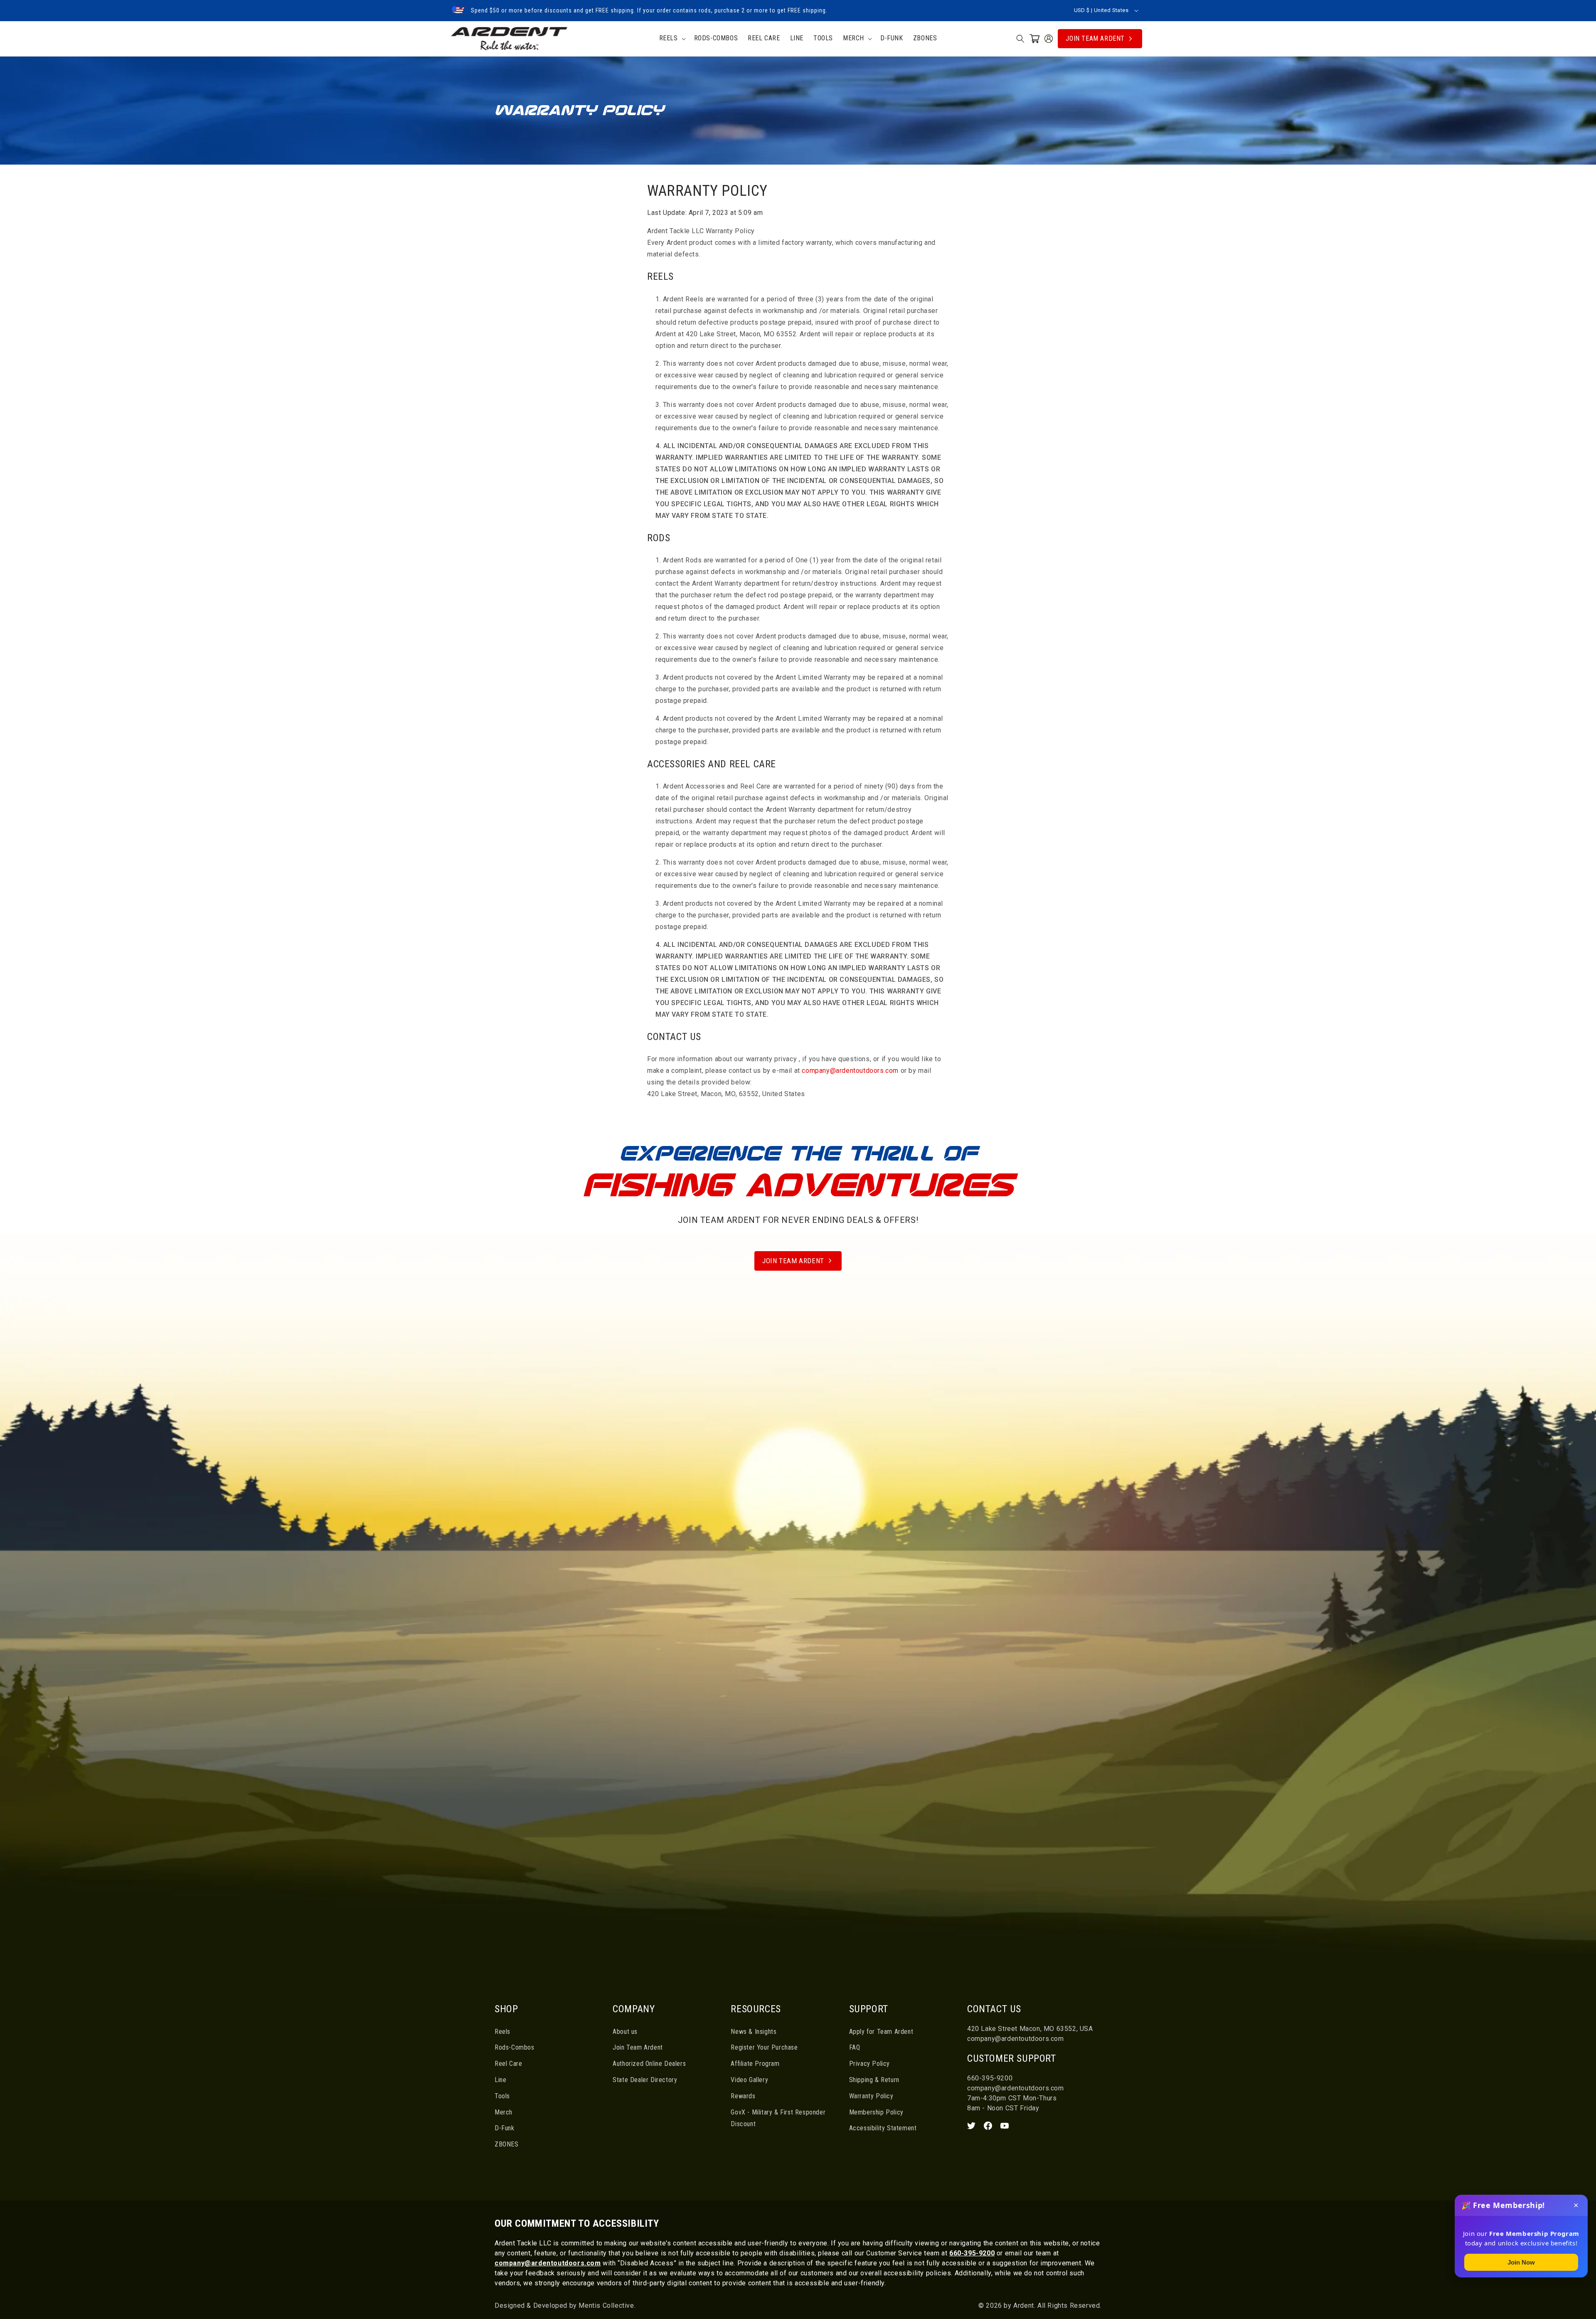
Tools (502, 2096)
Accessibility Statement (883, 2128)
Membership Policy (876, 2112)
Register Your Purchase (764, 2047)
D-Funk (505, 2128)
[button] (672, 38)
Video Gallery (749, 2080)
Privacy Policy (869, 2064)
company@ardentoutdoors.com (850, 1071)
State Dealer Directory (645, 2080)
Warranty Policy (871, 2096)
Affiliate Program (755, 2064)
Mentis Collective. (606, 2305)
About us (625, 2032)
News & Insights (754, 2032)
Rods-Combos (515, 2047)
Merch (504, 2112)
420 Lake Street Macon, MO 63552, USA (1030, 2029)
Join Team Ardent (1095, 38)
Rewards (743, 2096)
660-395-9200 (990, 2078)
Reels (502, 2032)
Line (500, 2080)
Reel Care (508, 2064)
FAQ (855, 2047)
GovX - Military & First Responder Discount (778, 2118)
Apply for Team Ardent (881, 2032)
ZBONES (507, 2144)
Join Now (1521, 2262)
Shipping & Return (874, 2080)
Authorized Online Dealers (649, 2064)
